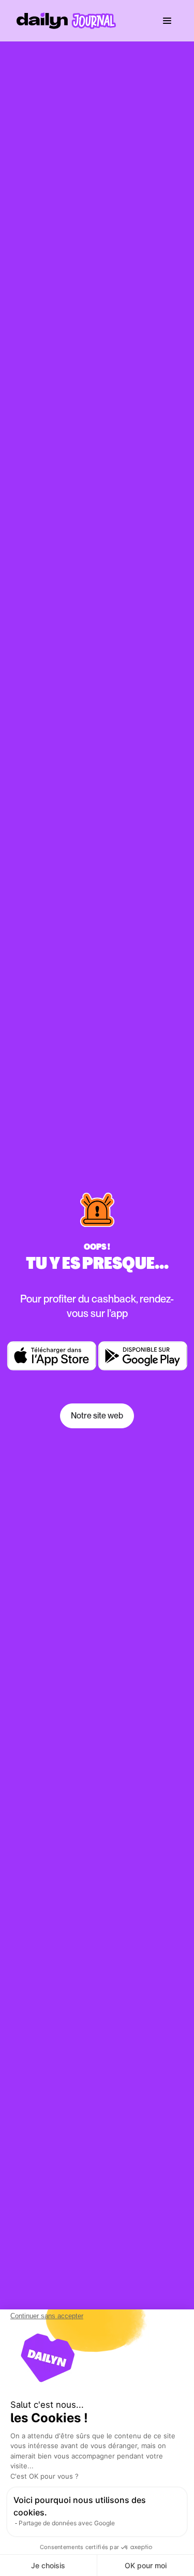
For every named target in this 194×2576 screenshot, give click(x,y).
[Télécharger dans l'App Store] (52, 1356)
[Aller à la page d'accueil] (66, 21)
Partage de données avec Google (67, 2523)
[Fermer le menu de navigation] (167, 21)
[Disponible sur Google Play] (143, 1356)
